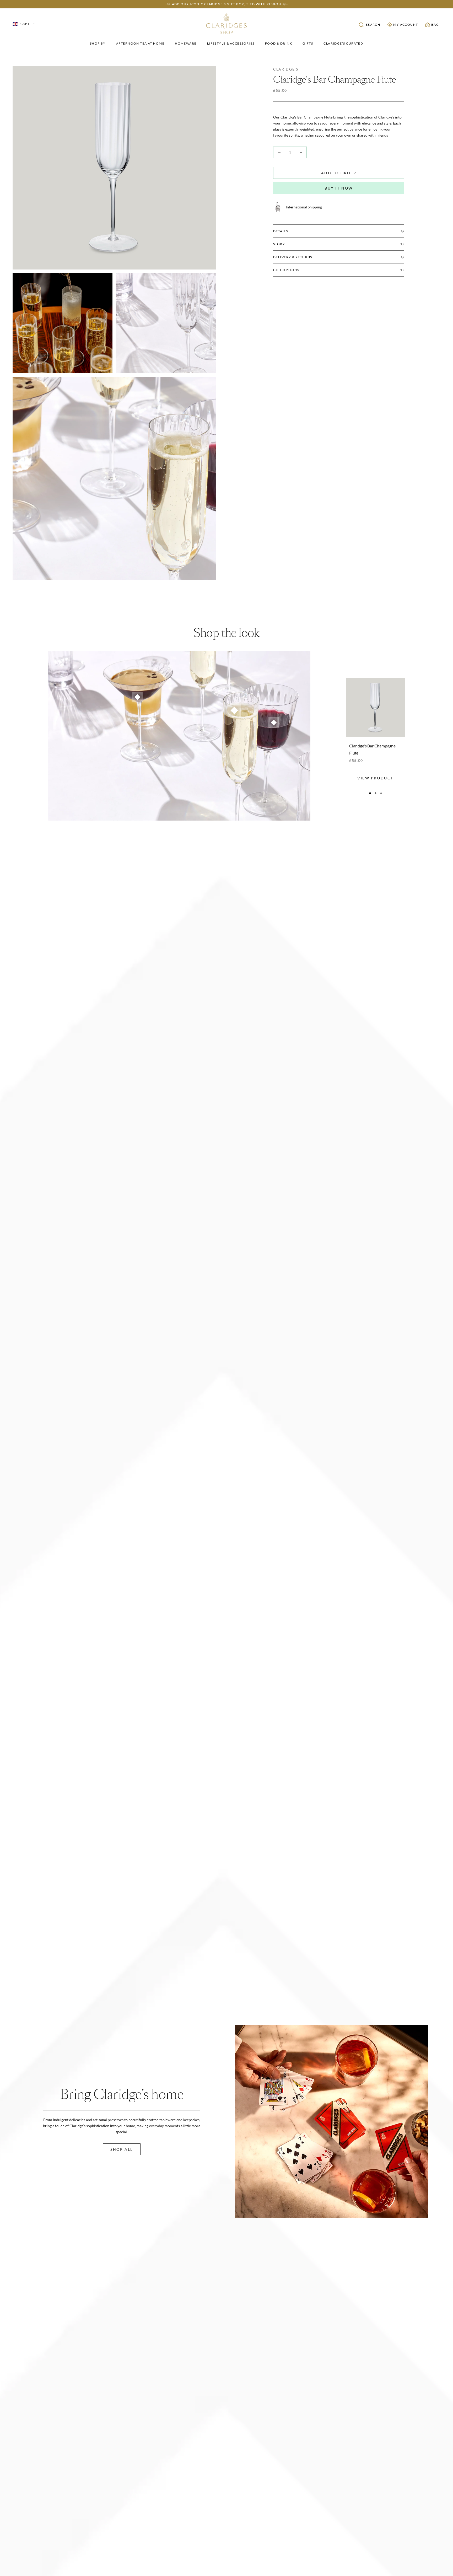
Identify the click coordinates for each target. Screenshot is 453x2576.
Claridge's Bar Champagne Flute (372, 749)
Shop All (122, 2149)
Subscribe (271, 1319)
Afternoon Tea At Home (140, 43)
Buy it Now (339, 188)
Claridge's (286, 69)
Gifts (308, 43)
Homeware (186, 43)
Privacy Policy (250, 1302)
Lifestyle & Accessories (231, 43)
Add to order (339, 173)
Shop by (98, 43)
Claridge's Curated (343, 43)
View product (375, 778)
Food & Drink (279, 43)
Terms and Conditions (281, 1302)
